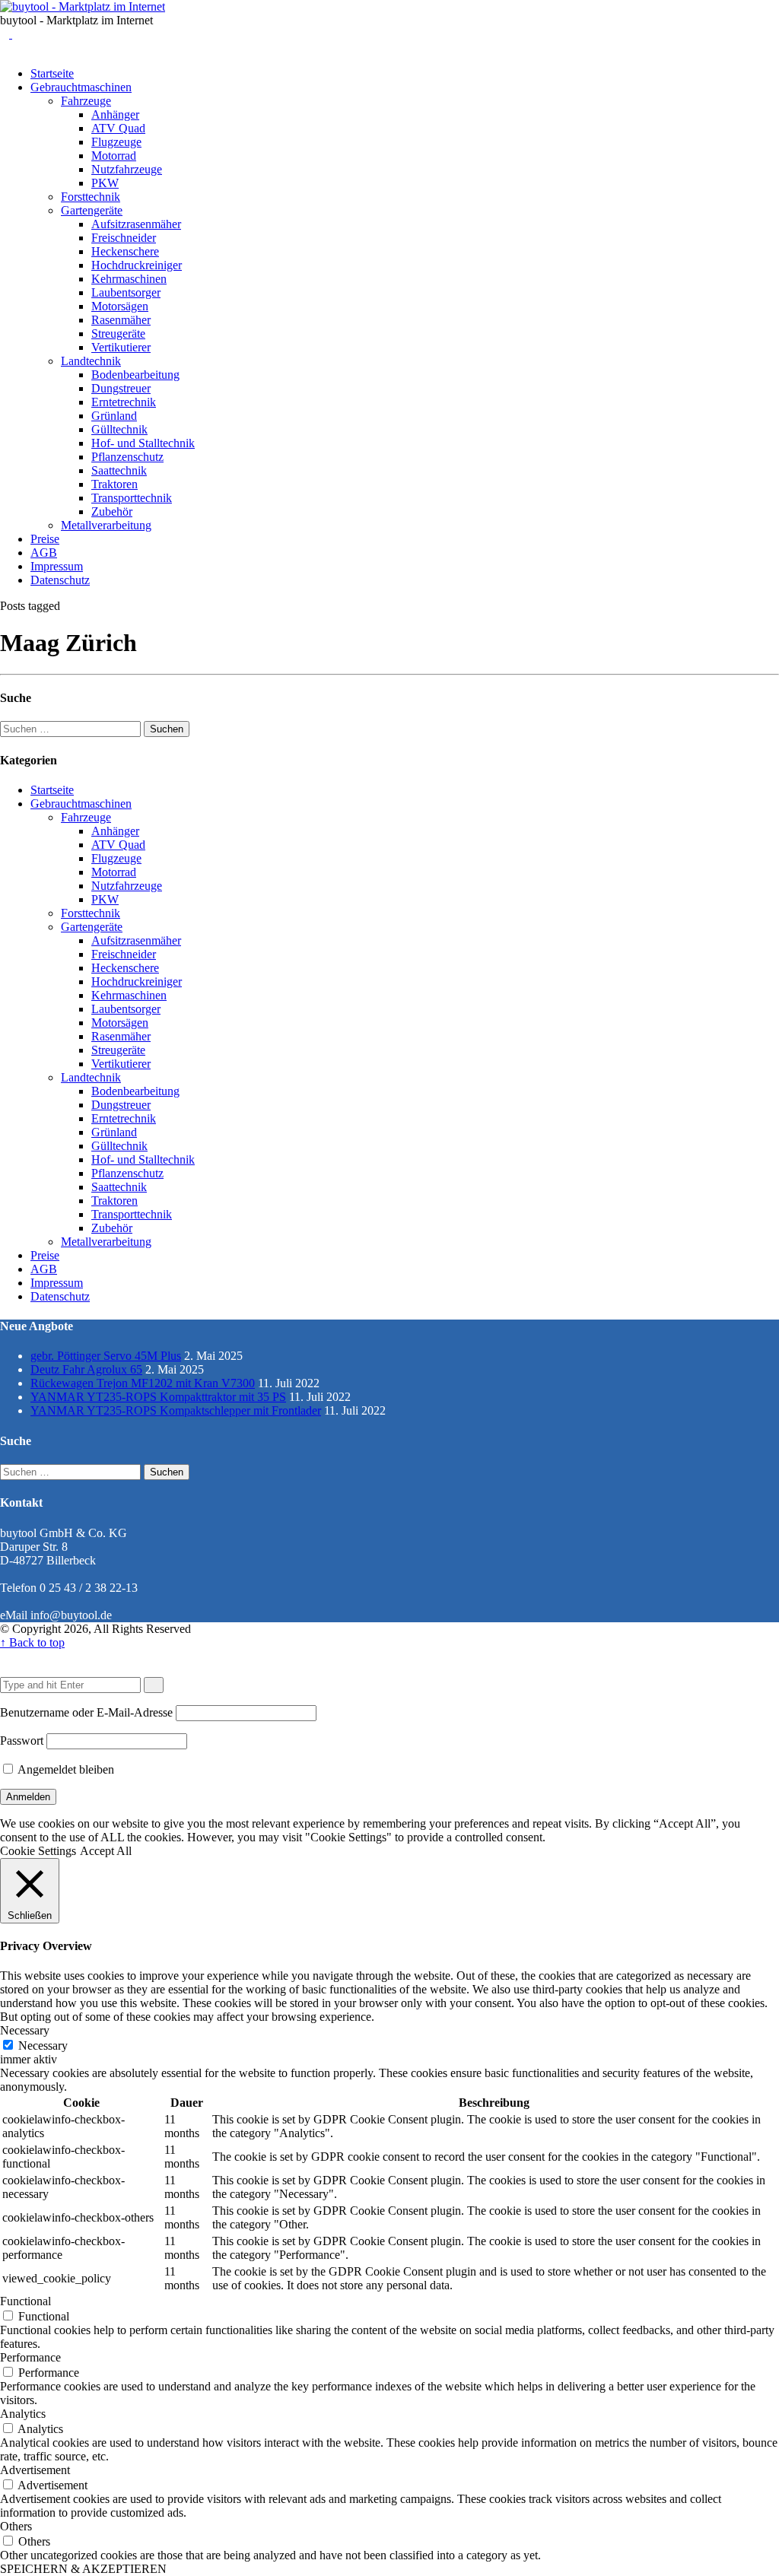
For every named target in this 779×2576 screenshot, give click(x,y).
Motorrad (114, 156)
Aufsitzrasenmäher (136, 224)
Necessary (43, 2046)
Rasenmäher (121, 320)
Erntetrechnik (124, 402)
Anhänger (115, 114)
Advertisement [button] (35, 2470)
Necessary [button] (25, 2030)
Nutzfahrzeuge (127, 169)
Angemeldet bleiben (65, 1769)
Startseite (52, 73)
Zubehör (112, 511)
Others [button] (16, 2526)
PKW (105, 183)
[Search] (6, 34)
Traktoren (114, 484)
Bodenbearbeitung (135, 375)
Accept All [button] (106, 1851)
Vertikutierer (121, 347)
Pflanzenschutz (127, 457)
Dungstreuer (121, 388)
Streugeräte (118, 334)
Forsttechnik (91, 197)
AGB (44, 553)
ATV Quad (118, 128)
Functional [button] (25, 2301)
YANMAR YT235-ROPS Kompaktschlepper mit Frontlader (176, 1410)
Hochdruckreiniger (137, 265)
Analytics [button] (23, 2414)
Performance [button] (30, 2357)
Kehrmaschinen (129, 279)
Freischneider (124, 238)
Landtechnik (91, 361)
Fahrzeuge (86, 101)
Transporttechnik (132, 498)
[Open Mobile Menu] (17, 34)
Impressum (57, 566)
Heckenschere (125, 251)
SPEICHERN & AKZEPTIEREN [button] (83, 2569)
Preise (45, 539)
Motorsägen (120, 306)
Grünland (114, 416)
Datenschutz (60, 580)
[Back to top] (5, 1656)
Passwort (22, 1741)
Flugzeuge (116, 142)
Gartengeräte (92, 210)
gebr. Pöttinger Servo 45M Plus (106, 1356)
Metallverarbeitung (106, 525)
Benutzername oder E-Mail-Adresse (86, 1712)
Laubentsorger (126, 292)
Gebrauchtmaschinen (81, 87)
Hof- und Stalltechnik (143, 443)
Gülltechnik (119, 429)
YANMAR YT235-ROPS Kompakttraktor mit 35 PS (158, 1397)
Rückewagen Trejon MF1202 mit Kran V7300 (143, 1383)
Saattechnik (119, 470)
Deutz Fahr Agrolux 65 (86, 1369)
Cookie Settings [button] (38, 1851)
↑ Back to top (32, 1642)
